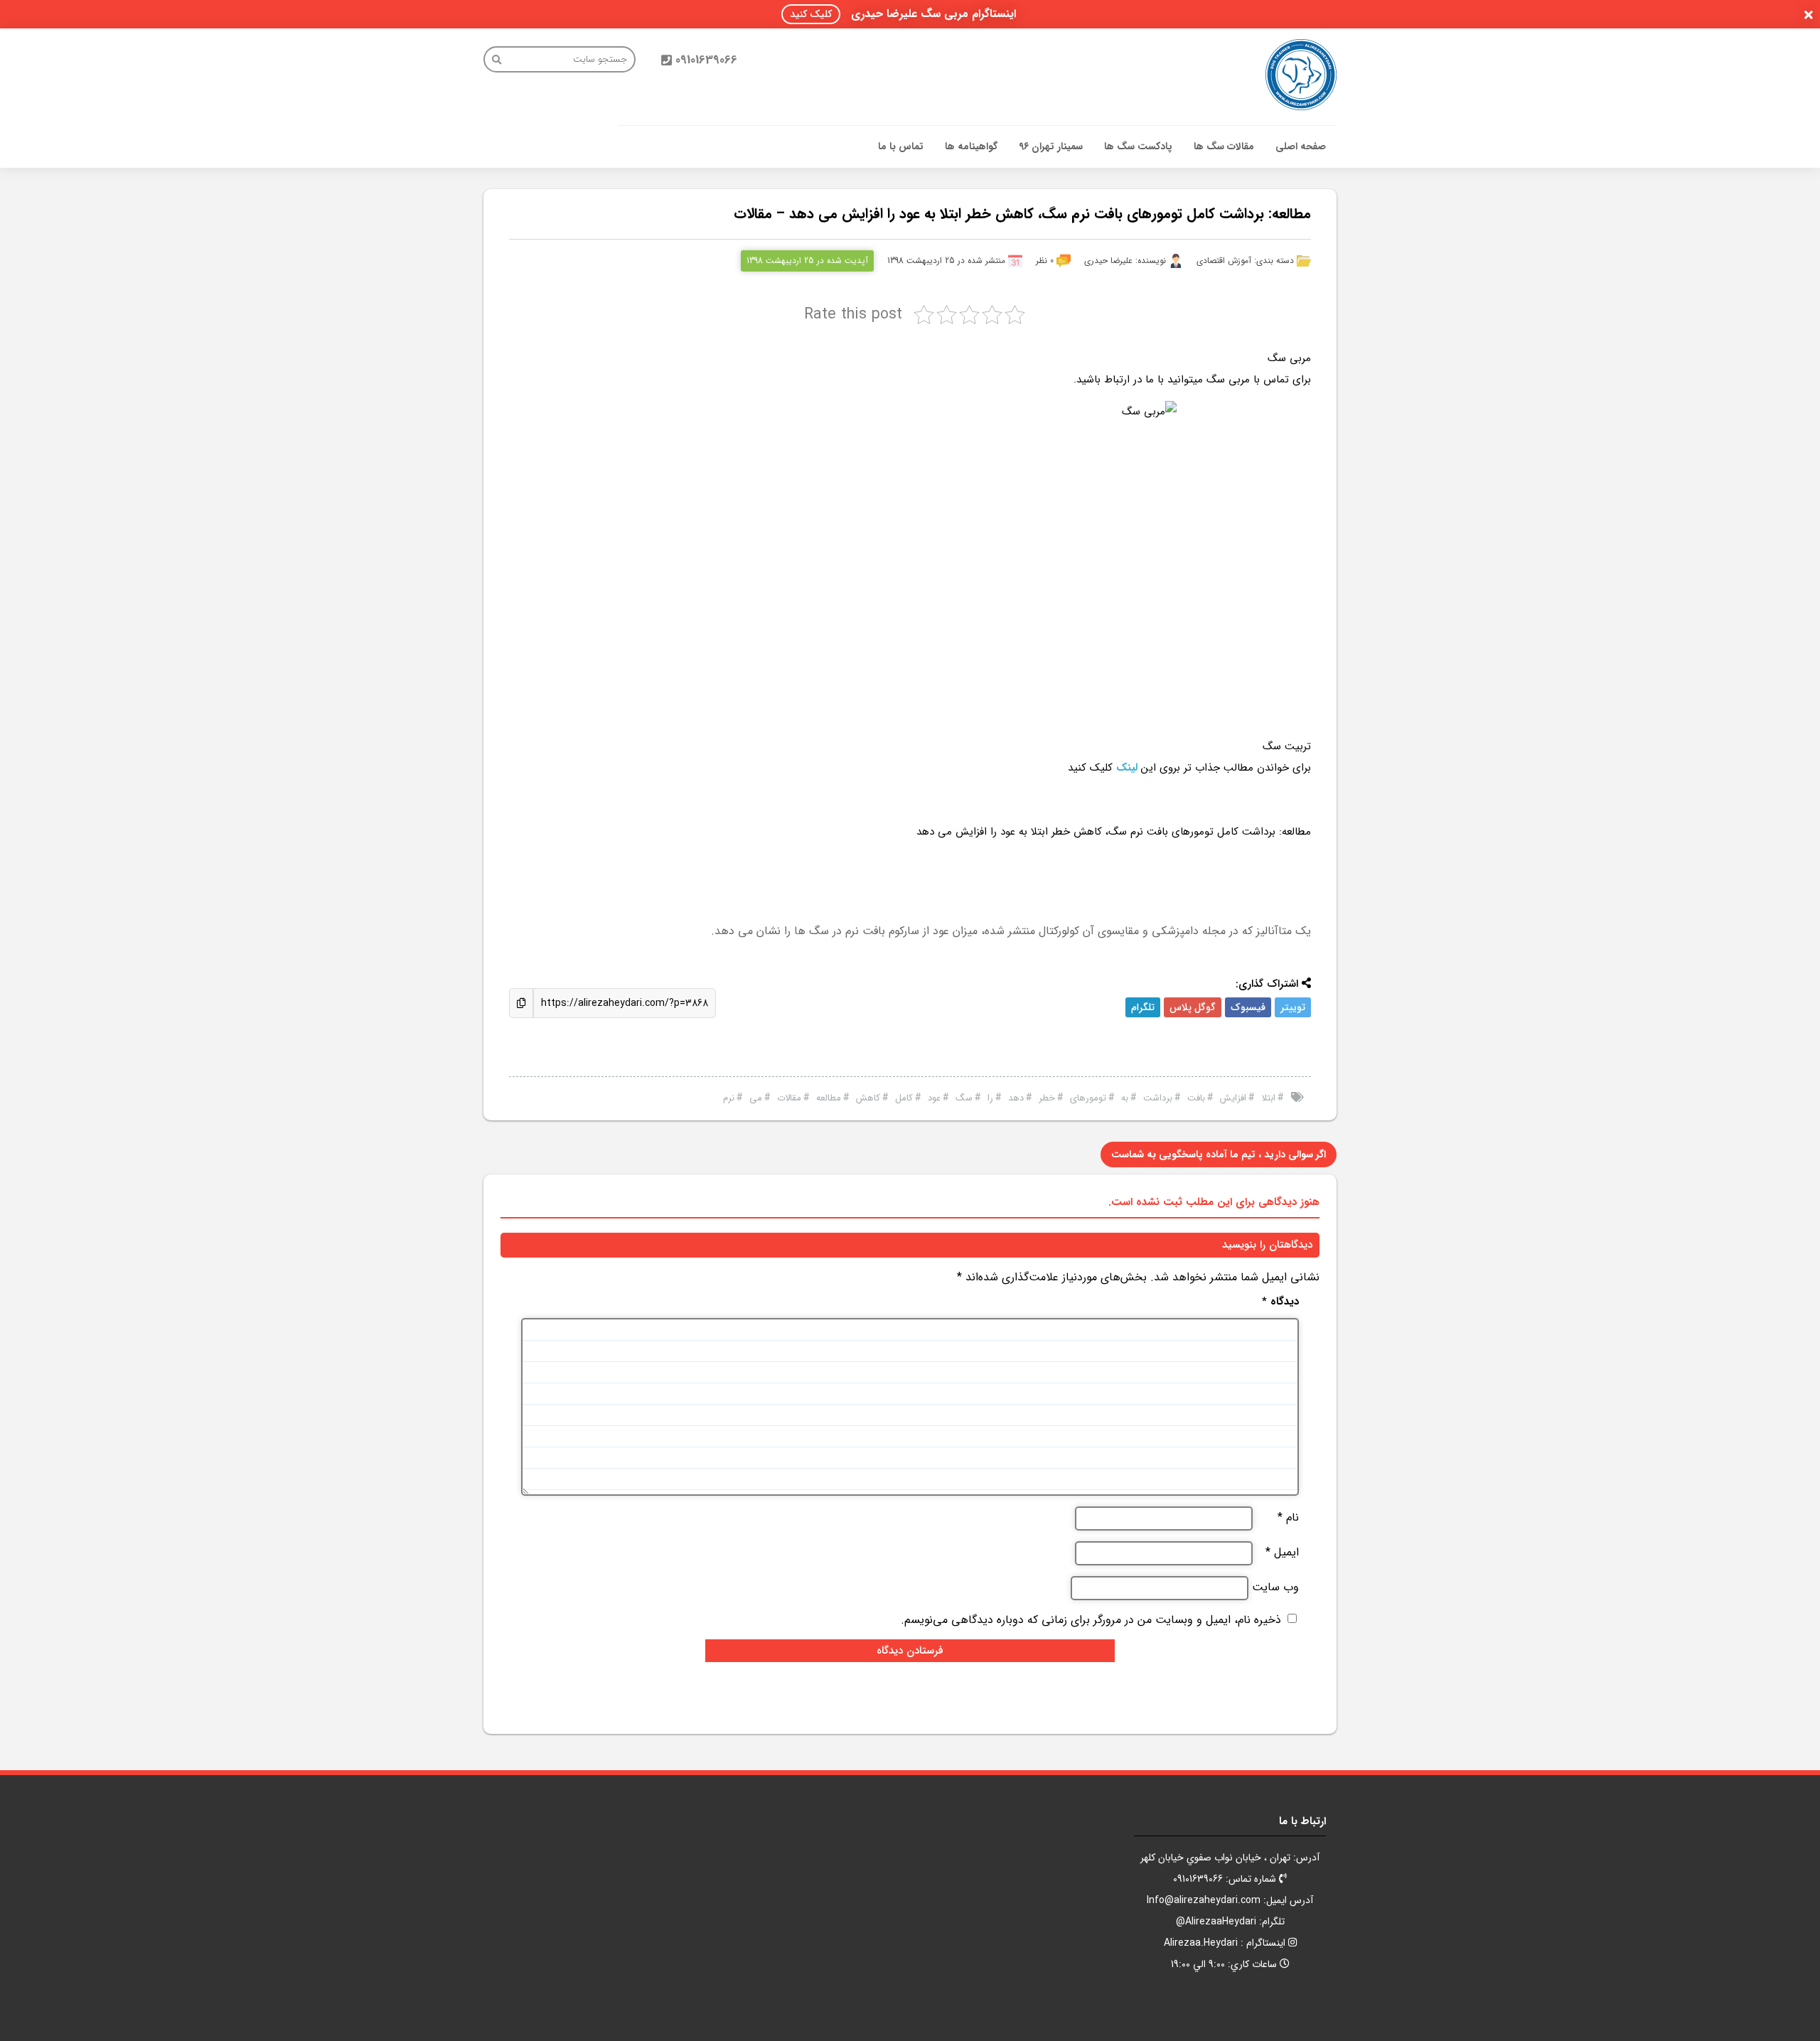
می (756, 1098)
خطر (1047, 1098)
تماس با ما (901, 146)
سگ (964, 1098)
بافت (1196, 1098)
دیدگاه (1280, 1302)
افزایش (1233, 1098)
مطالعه (829, 1098)
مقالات (789, 1098)
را (990, 1098)
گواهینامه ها (971, 146)
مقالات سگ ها (1224, 146)
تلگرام (1143, 1007)
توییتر (1293, 1007)
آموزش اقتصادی (1224, 261)
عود (934, 1098)
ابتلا (1268, 1098)
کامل (904, 1098)
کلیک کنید (811, 14)
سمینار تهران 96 (1051, 146)
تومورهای (1088, 1098)
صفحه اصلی (1301, 146)
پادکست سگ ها (1138, 146)
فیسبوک (1248, 1007)
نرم (729, 1098)
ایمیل (1282, 1553)
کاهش (868, 1098)
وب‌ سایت (1275, 1587)
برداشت (1158, 1098)
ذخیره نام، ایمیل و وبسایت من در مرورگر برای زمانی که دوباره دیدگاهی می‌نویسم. (1091, 1620)
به (1125, 1098)
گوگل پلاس (1193, 1007)
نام (1288, 1518)
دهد (1016, 1098)
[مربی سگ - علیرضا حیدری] (1301, 75)
